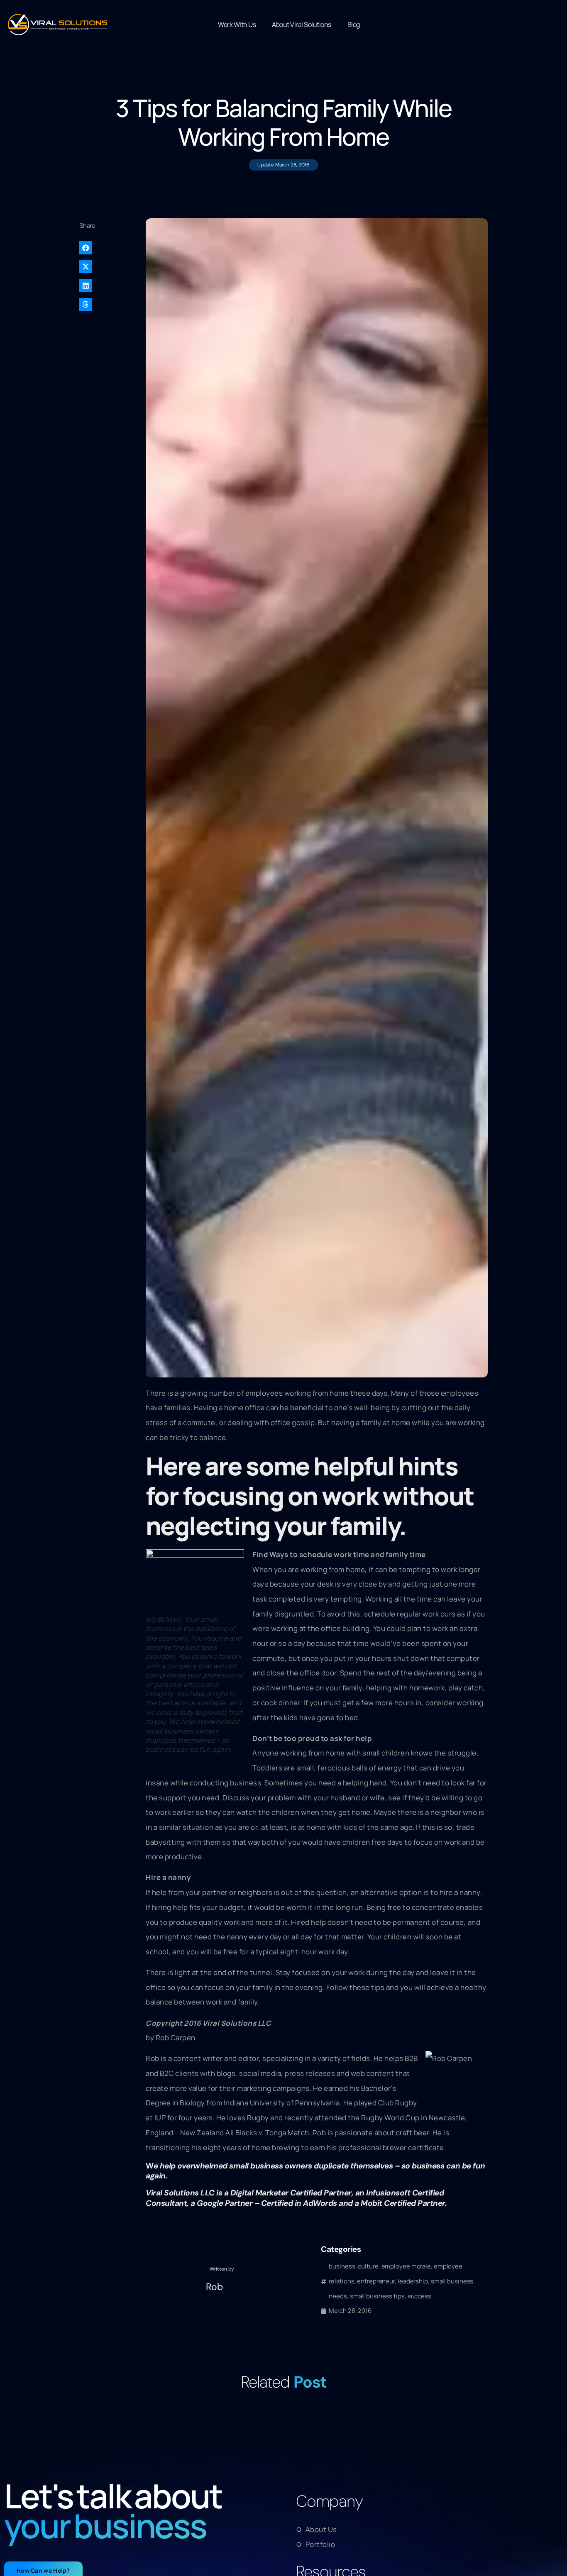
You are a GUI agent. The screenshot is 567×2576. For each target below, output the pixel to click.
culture (368, 2266)
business (342, 2266)
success (419, 2296)
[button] (109, 248)
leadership (413, 2281)
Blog (354, 24)
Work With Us (237, 24)
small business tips (377, 2296)
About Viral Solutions (302, 24)
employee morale (406, 2266)
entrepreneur (376, 2281)
